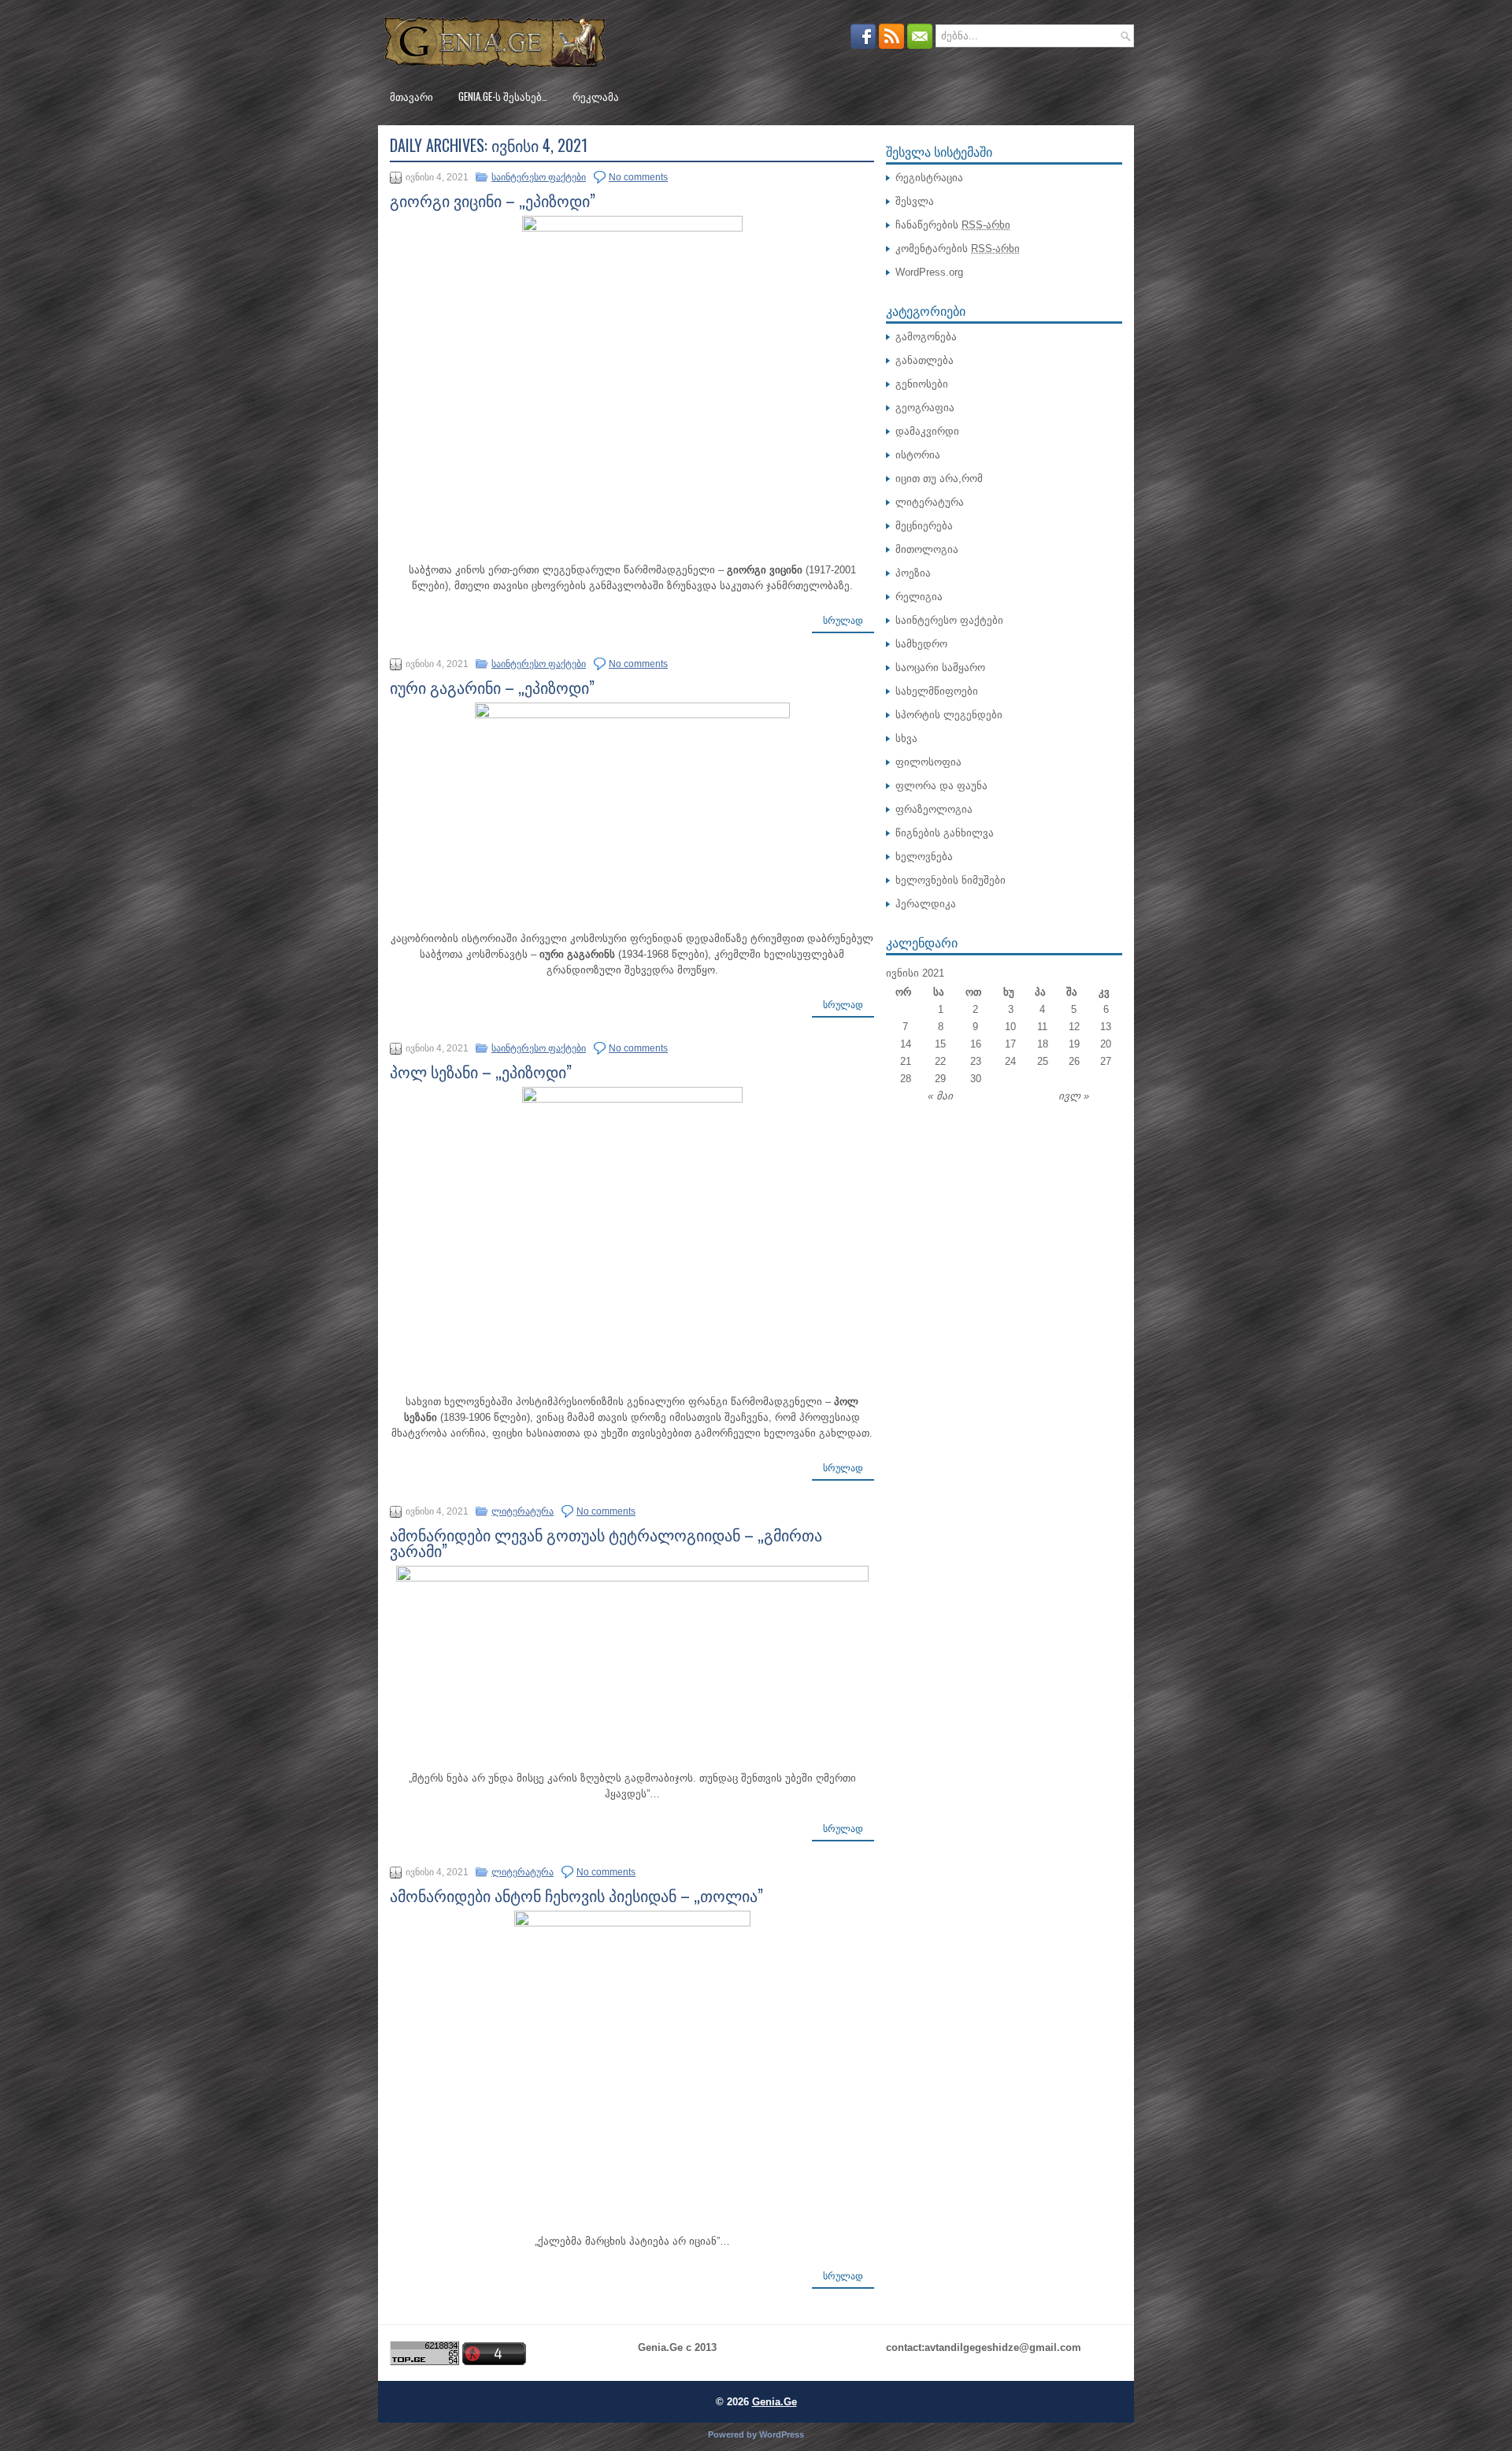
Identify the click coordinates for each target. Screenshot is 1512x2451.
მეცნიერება (924, 526)
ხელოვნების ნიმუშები (951, 880)
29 (940, 1079)
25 (1043, 1061)
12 (1074, 1027)
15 (940, 1044)
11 (1042, 1027)
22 (940, 1061)
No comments (638, 177)
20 (1106, 1044)
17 (1010, 1044)
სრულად (843, 621)
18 (1043, 1044)
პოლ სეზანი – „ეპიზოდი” (481, 1071)
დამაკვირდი (927, 431)
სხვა (906, 738)
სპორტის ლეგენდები (949, 715)
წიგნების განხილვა (945, 833)
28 (906, 1079)
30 (976, 1079)
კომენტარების (958, 248)
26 (1074, 1061)
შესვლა (915, 201)
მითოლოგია (927, 549)
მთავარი (411, 96)
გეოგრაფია (925, 408)
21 (906, 1061)
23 (976, 1061)
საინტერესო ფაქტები (539, 177)
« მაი (940, 1096)
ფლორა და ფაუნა (941, 786)
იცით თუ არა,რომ (939, 478)
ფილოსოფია (928, 762)
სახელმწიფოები (937, 691)
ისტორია (918, 455)
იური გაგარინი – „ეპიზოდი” (492, 687)
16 (976, 1044)
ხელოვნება (924, 857)
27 (1106, 1061)
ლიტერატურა (523, 1511)
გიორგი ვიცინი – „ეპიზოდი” (493, 200)
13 (1106, 1027)
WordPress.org (929, 272)
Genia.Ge (775, 2402)
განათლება (925, 360)
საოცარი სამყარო (940, 667)
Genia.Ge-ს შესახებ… (503, 96)
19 (1074, 1044)
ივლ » (1074, 1096)
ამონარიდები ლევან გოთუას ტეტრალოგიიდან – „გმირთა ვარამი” (606, 1542)
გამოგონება (926, 337)
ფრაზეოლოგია (934, 809)
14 (906, 1044)
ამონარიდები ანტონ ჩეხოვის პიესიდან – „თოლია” (576, 1895)
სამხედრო (921, 644)
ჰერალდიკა (926, 904)
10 (1010, 1027)
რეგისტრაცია (929, 178)
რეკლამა (596, 96)
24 (1010, 1061)
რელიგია (919, 597)
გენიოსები (922, 384)
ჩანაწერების (953, 225)
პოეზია (913, 573)
